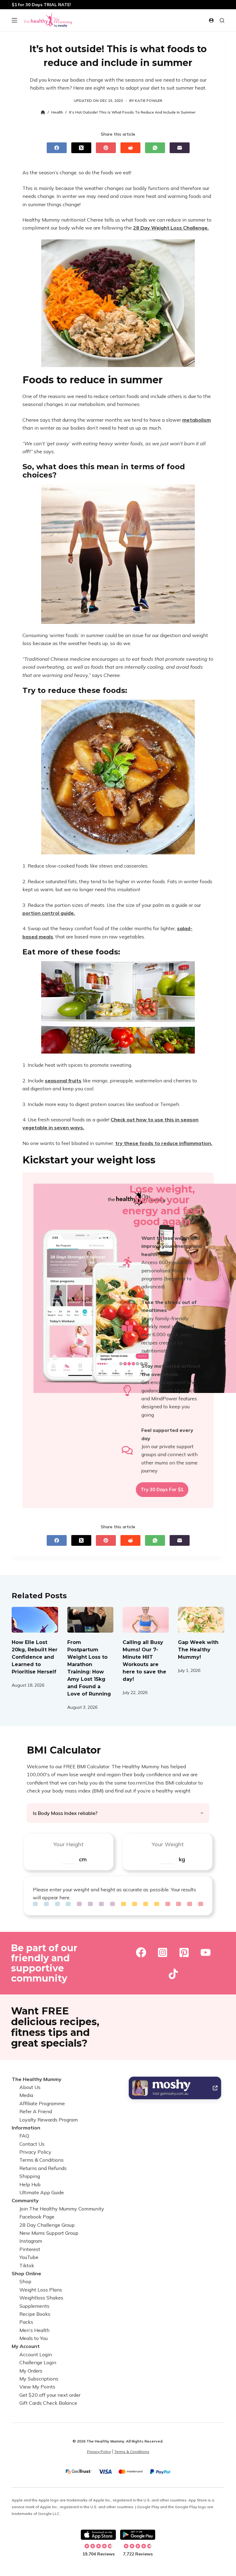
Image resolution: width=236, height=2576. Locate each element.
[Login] (211, 20)
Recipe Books (35, 2314)
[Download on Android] (138, 2535)
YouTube (29, 2257)
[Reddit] (130, 148)
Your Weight (168, 1844)
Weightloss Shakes (41, 2298)
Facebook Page (37, 2217)
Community (25, 2200)
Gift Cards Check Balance (48, 2403)
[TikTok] (173, 1974)
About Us (30, 2087)
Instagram (31, 2241)
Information (26, 2128)
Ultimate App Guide (42, 2192)
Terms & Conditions (41, 2160)
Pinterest (30, 2249)
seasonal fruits (63, 1081)
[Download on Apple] (98, 2535)
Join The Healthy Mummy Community (62, 2209)
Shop (25, 2281)
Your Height (68, 1844)
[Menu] (14, 20)
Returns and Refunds (43, 2168)
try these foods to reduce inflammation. (164, 1143)
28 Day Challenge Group (47, 2225)
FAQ (24, 2136)
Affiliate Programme (42, 2103)
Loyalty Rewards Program (49, 2120)
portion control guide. (49, 913)
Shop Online (26, 2273)
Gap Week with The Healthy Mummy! (198, 1650)
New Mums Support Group (49, 2233)
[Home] (43, 112)
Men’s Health (34, 2330)
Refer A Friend (36, 2111)
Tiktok (27, 2265)
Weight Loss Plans (41, 2290)
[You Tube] (206, 1952)
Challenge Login (38, 2362)
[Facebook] (57, 148)
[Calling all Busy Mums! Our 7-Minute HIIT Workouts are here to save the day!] (146, 1620)
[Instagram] (163, 1952)
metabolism (197, 420)
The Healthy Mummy (37, 2079)
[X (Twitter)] (81, 148)
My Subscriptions (39, 2379)
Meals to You (33, 2338)
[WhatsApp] (155, 148)
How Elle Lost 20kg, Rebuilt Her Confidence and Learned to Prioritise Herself (35, 1657)
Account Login (36, 2354)
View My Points (37, 2387)
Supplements (34, 2306)
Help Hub (30, 2184)
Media (26, 2095)
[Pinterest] (106, 148)
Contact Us (32, 2144)
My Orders (31, 2371)
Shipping (30, 2176)
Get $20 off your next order (50, 2395)
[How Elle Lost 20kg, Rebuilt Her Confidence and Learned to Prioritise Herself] (35, 1620)
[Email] (180, 148)
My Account (26, 2346)
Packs (26, 2322)
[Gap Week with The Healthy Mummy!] (201, 1620)
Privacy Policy (35, 2152)
